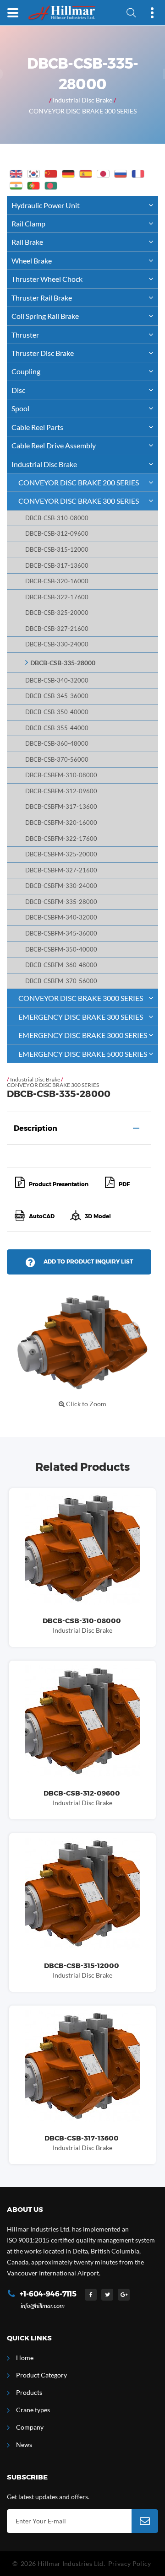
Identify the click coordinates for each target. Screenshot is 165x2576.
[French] (138, 174)
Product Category (41, 2375)
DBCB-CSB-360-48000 (57, 744)
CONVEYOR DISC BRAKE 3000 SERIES (81, 998)
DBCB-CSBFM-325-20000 (61, 854)
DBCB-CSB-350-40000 (57, 712)
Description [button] (36, 1128)
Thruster (25, 335)
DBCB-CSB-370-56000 (57, 760)
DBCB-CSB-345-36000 (57, 696)
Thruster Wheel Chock (47, 279)
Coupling (26, 371)
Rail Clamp (28, 223)
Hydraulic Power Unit (46, 205)
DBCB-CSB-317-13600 (57, 566)
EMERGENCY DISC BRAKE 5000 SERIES (83, 1054)
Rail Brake (27, 242)
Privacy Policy (130, 2563)
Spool (20, 408)
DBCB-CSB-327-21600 (57, 629)
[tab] (79, 1128)
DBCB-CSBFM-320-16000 (61, 823)
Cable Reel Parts (37, 427)
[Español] (86, 174)
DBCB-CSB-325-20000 (57, 613)
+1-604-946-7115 (48, 2294)
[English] (16, 174)
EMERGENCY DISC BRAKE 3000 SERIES (83, 1035)
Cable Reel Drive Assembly (54, 445)
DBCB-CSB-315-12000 (57, 550)
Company (30, 2427)
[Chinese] (51, 174)
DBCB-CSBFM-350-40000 (61, 949)
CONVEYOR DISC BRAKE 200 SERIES (79, 482)
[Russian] (121, 174)
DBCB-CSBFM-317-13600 (61, 807)
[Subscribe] (145, 2521)
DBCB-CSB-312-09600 (57, 534)
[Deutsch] (68, 174)
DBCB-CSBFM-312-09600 (61, 791)
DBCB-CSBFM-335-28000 (61, 902)
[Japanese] (103, 174)
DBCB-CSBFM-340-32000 (61, 917)
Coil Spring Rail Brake (45, 316)
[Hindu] (16, 186)
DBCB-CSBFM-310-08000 (61, 775)
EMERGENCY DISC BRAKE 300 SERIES (81, 1017)
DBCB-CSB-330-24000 (57, 644)
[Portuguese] (33, 186)
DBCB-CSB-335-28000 (63, 663)
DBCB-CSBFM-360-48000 (61, 965)
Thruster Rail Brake (42, 298)
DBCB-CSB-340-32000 (57, 680)
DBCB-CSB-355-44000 (57, 728)
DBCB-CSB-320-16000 (57, 581)
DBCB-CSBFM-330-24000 (61, 886)
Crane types (33, 2410)
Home (25, 2358)
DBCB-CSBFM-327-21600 (61, 870)
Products (29, 2392)
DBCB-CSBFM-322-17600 (61, 839)
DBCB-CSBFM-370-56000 (61, 981)
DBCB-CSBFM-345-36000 (61, 933)
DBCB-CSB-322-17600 (57, 597)
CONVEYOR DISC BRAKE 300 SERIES (83, 111)
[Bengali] (51, 186)
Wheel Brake (32, 261)
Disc (18, 390)
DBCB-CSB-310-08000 (57, 518)
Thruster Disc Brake (43, 353)
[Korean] (33, 174)
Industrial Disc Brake (82, 100)
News (24, 2444)
